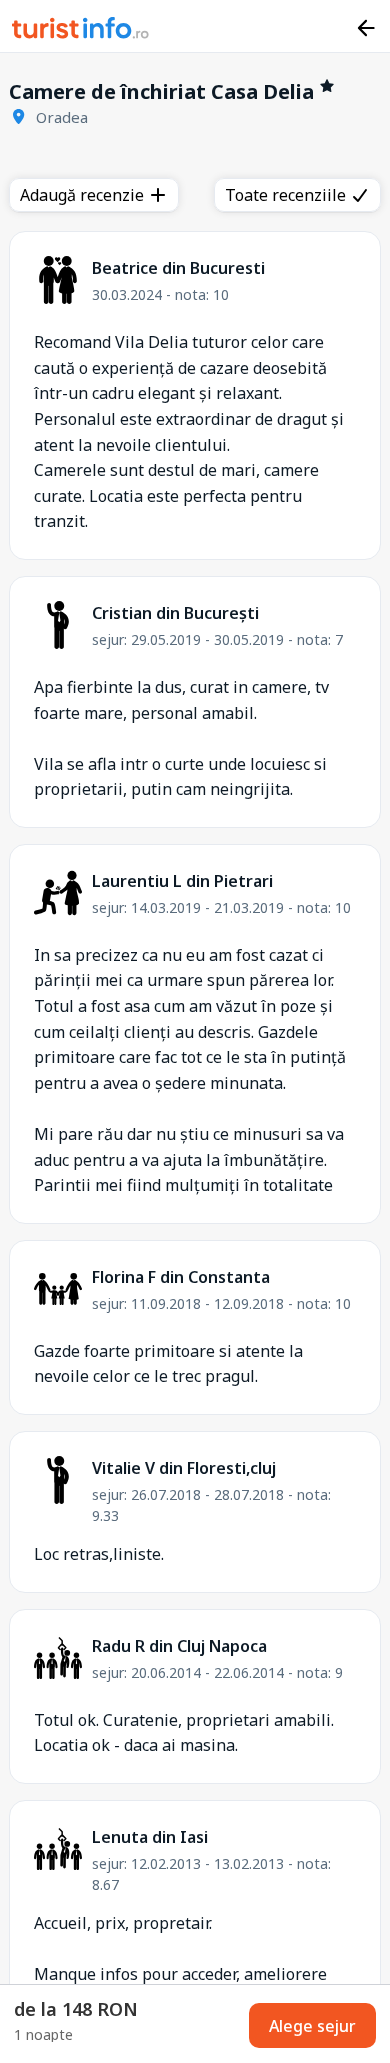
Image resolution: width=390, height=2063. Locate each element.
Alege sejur (312, 2026)
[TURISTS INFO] (81, 31)
